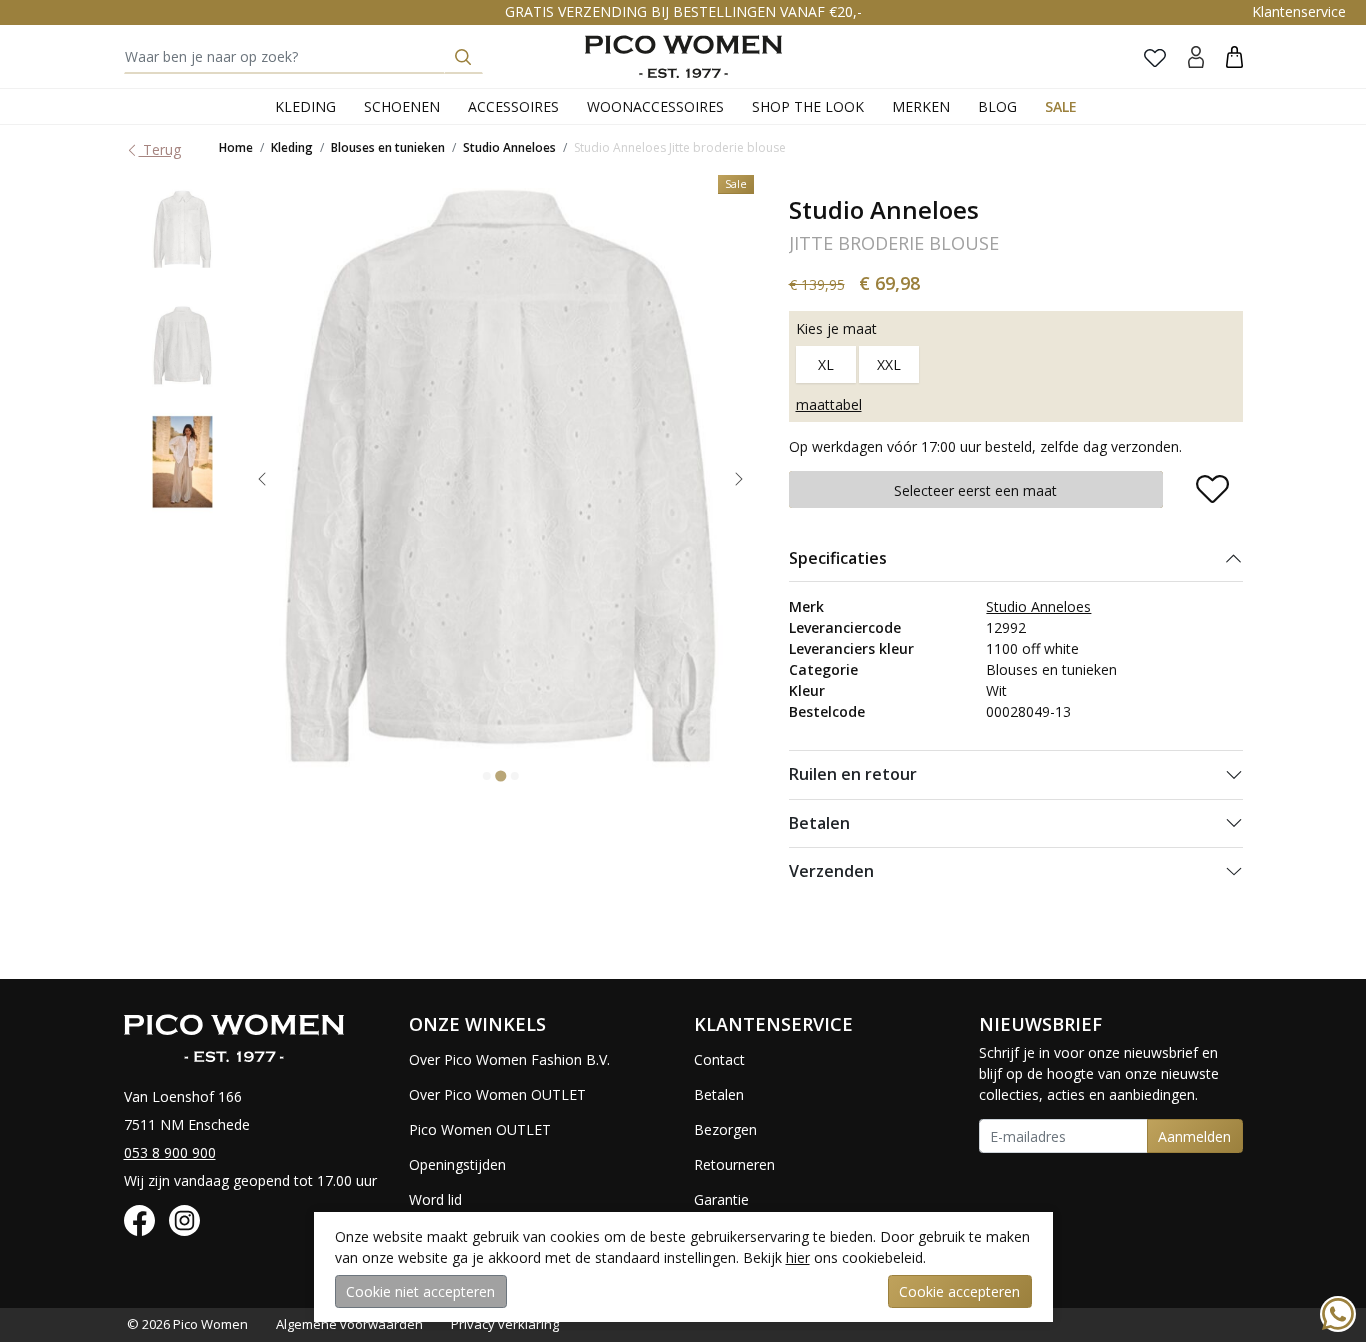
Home (236, 147)
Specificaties (838, 558)
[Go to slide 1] (487, 776)
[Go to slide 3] (515, 776)
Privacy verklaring (505, 1324)
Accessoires (513, 106)
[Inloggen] (1196, 56)
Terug (160, 149)
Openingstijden (457, 1164)
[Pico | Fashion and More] (683, 56)
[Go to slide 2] (500, 776)
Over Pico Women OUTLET (497, 1094)
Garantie (721, 1199)
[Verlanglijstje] (1155, 57)
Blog (997, 106)
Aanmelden (1194, 1136)
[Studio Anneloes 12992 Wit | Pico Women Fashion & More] (183, 229)
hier (798, 1257)
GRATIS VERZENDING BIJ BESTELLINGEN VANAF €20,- (683, 11)
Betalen (819, 823)
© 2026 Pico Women (187, 1324)
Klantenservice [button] (1299, 11)
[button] (1234, 56)
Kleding (305, 106)
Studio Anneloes (509, 147)
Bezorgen (725, 1129)
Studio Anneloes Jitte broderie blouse (680, 147)
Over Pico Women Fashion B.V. (509, 1059)
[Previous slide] (262, 479)
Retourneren (734, 1164)
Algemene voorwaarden (349, 1324)
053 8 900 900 (170, 1152)
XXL (889, 364)
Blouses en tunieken (388, 147)
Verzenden (831, 871)
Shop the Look (808, 106)
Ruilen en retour (853, 774)
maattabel (829, 404)
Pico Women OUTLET (480, 1129)
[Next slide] (739, 479)
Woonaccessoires (655, 106)
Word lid (435, 1199)
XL (826, 364)
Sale (1061, 106)
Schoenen (402, 106)
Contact (719, 1059)
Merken (921, 106)
